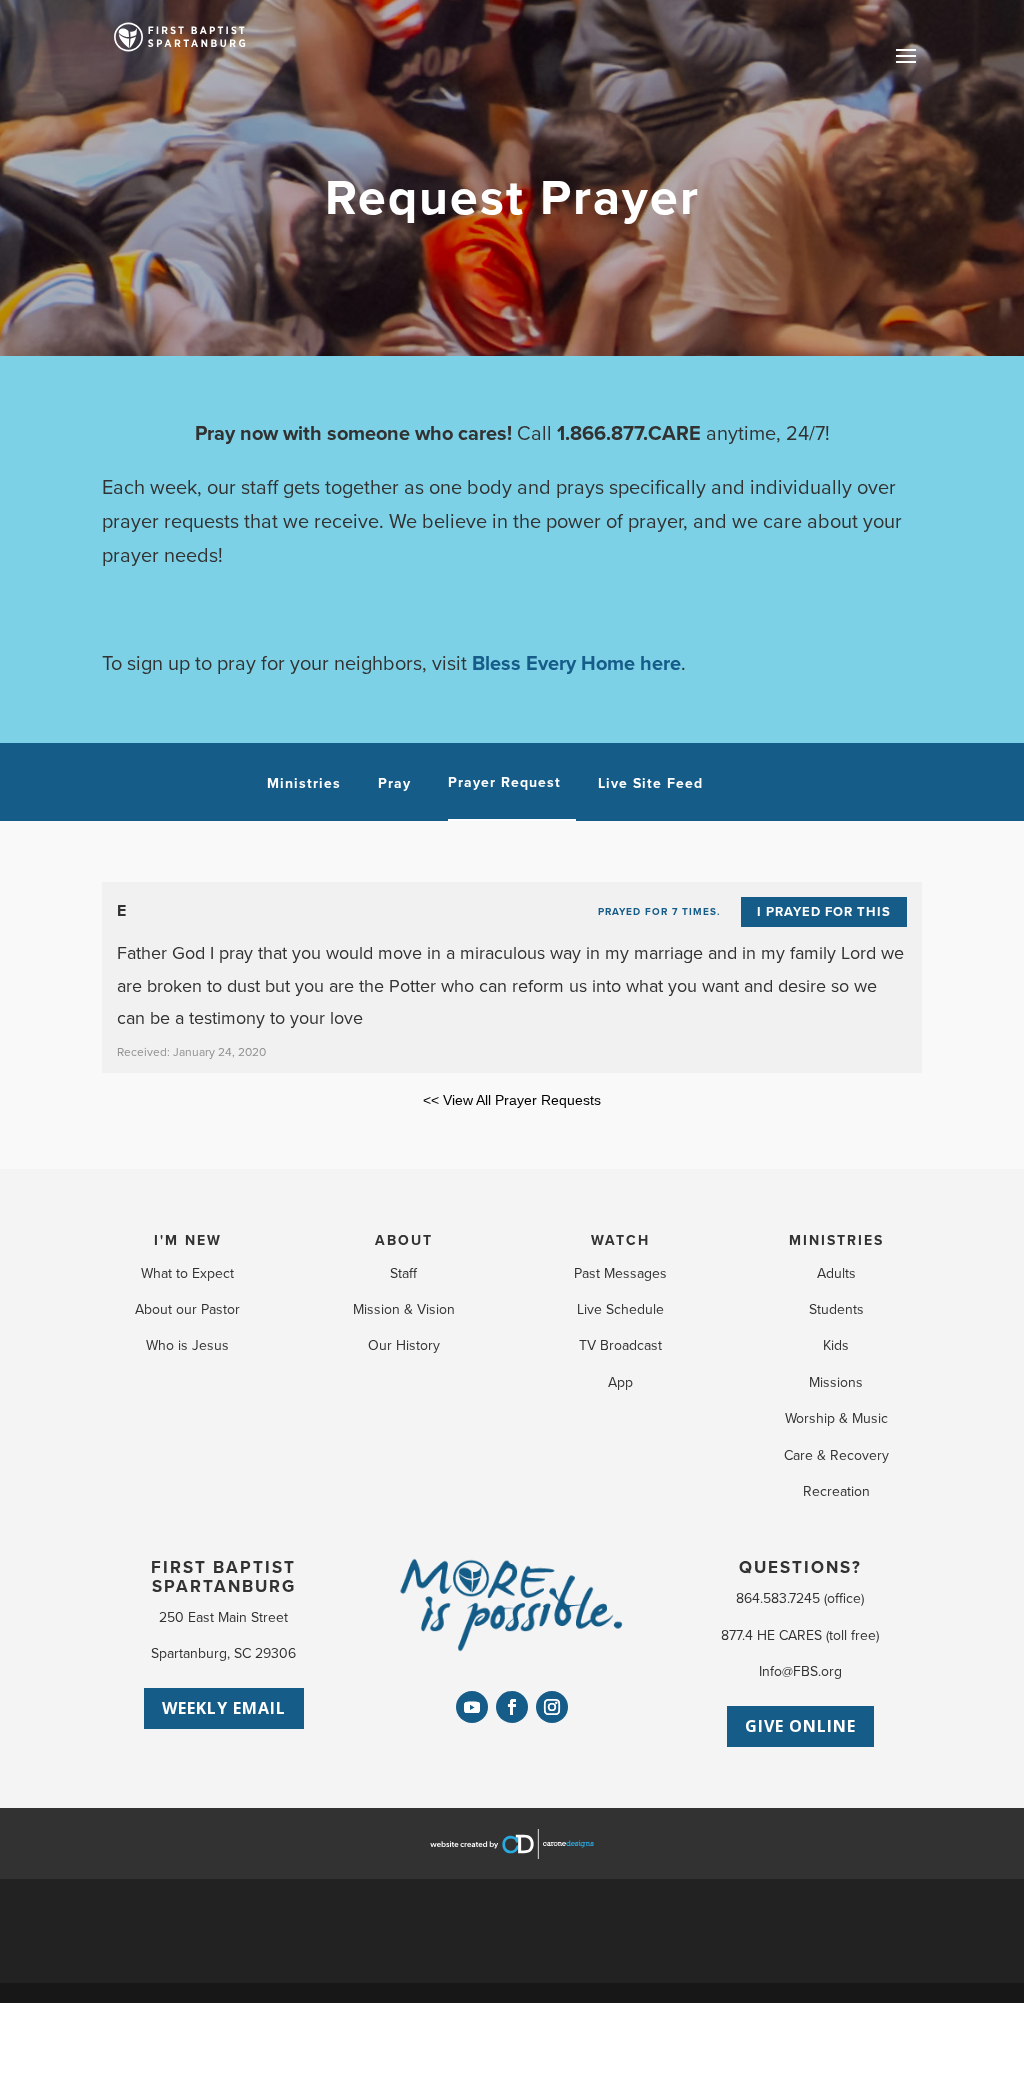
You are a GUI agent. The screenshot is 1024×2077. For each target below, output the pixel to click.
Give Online (800, 1726)
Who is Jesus (187, 1345)
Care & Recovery (836, 1455)
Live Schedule (620, 1309)
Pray (394, 784)
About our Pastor (187, 1309)
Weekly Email (224, 1708)
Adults (836, 1273)
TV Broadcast (620, 1345)
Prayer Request (504, 783)
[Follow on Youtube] (472, 1707)
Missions (836, 1382)
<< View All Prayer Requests (512, 1100)
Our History (404, 1345)
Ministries (304, 784)
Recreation (836, 1491)
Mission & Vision (404, 1309)
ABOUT (404, 1240)
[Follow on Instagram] (552, 1707)
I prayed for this (824, 912)
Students (836, 1309)
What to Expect (187, 1273)
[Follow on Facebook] (512, 1707)
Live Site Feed (650, 784)
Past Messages (620, 1273)
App (620, 1382)
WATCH (620, 1240)
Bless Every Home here (576, 664)
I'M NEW (188, 1240)
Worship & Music (836, 1418)
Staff (403, 1273)
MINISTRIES (836, 1240)
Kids (836, 1345)
